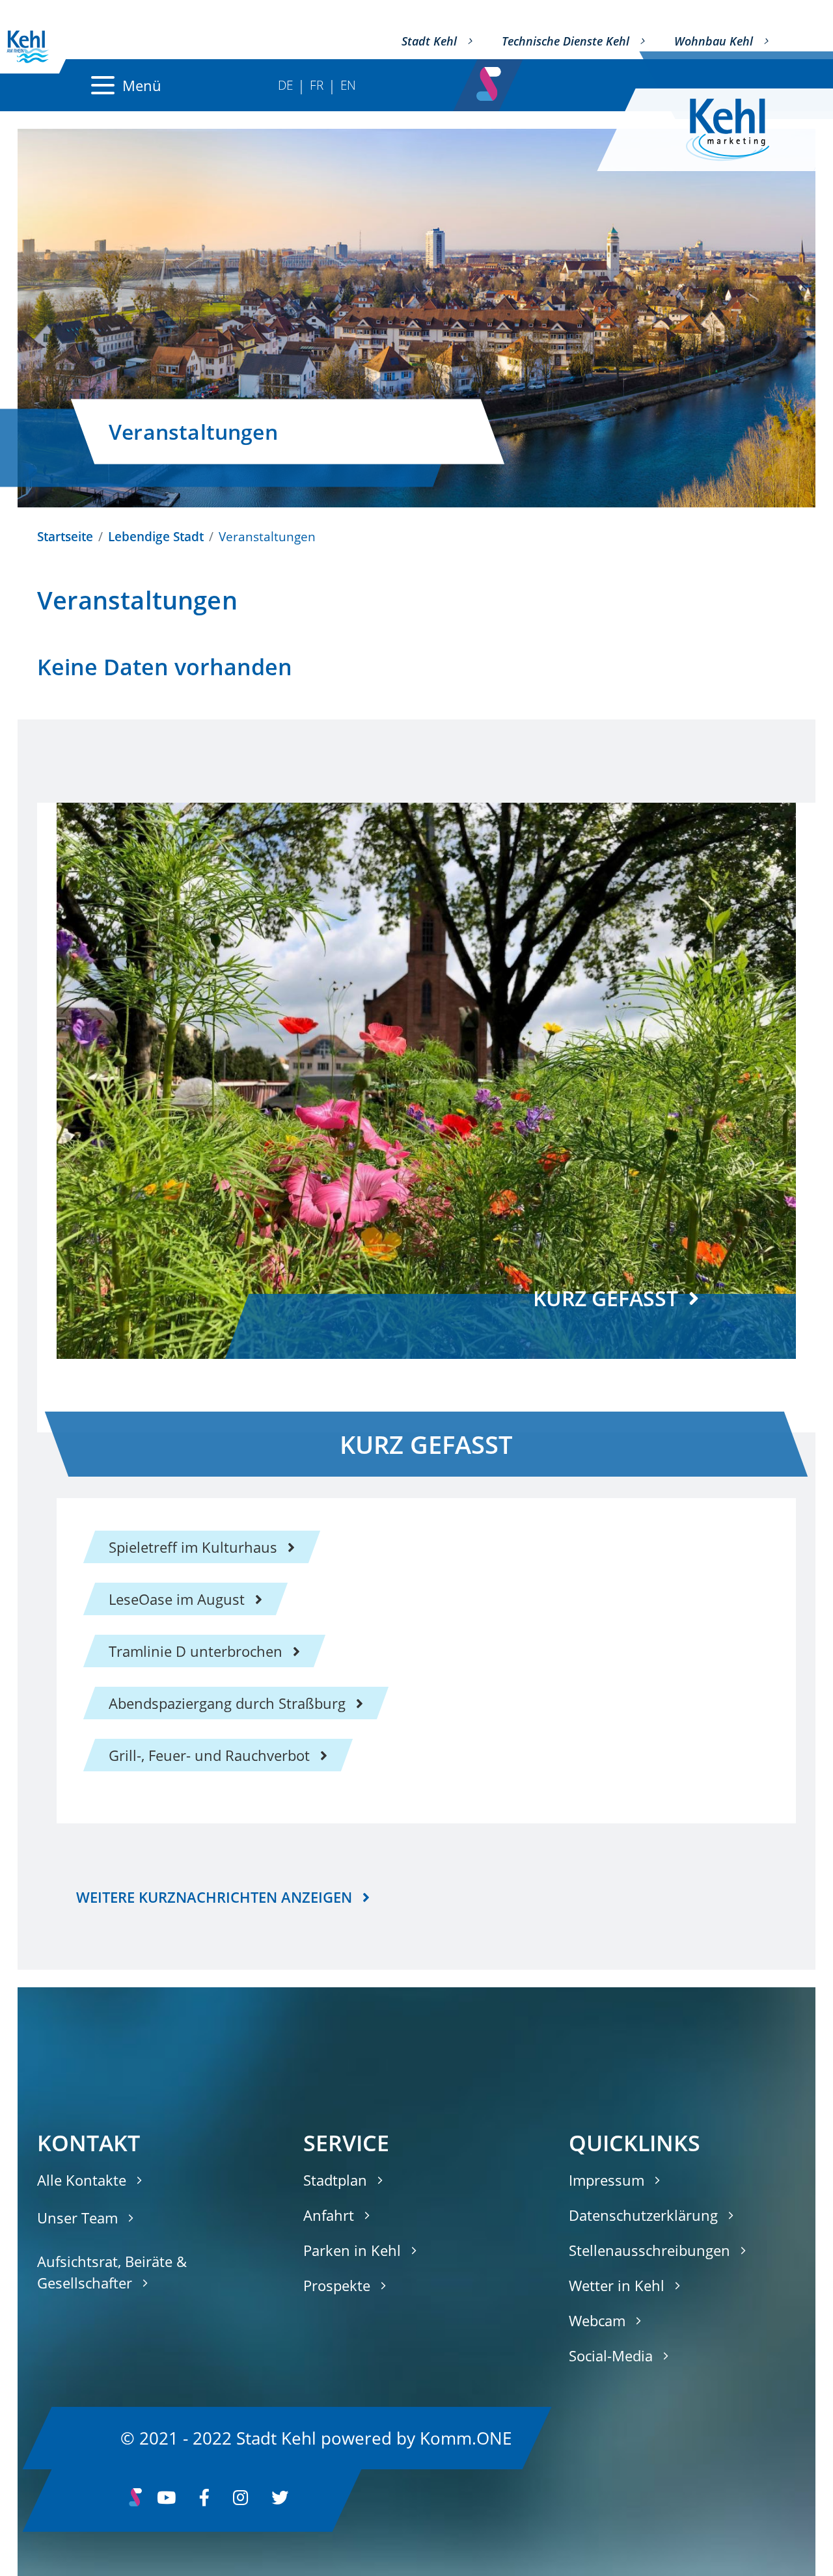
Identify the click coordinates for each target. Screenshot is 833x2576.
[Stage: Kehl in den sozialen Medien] (491, 80)
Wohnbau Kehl (714, 41)
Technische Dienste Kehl (566, 41)
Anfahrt (329, 2215)
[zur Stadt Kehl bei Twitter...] (280, 2501)
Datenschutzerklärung (643, 2215)
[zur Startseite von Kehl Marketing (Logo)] (738, 130)
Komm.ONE (466, 2437)
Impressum (607, 2180)
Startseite (65, 536)
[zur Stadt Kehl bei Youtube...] (166, 2501)
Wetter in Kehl (617, 2285)
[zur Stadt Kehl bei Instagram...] (240, 2501)
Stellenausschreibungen (649, 2250)
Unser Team (77, 2218)
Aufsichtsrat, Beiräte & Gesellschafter (112, 2272)
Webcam (597, 2320)
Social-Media (611, 2355)
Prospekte (337, 2285)
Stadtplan (335, 2180)
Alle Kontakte (82, 2180)
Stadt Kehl (429, 41)
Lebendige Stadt (156, 536)
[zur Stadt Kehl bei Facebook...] (204, 2501)
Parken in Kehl (352, 2250)
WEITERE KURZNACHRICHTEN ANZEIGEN (214, 1897)
